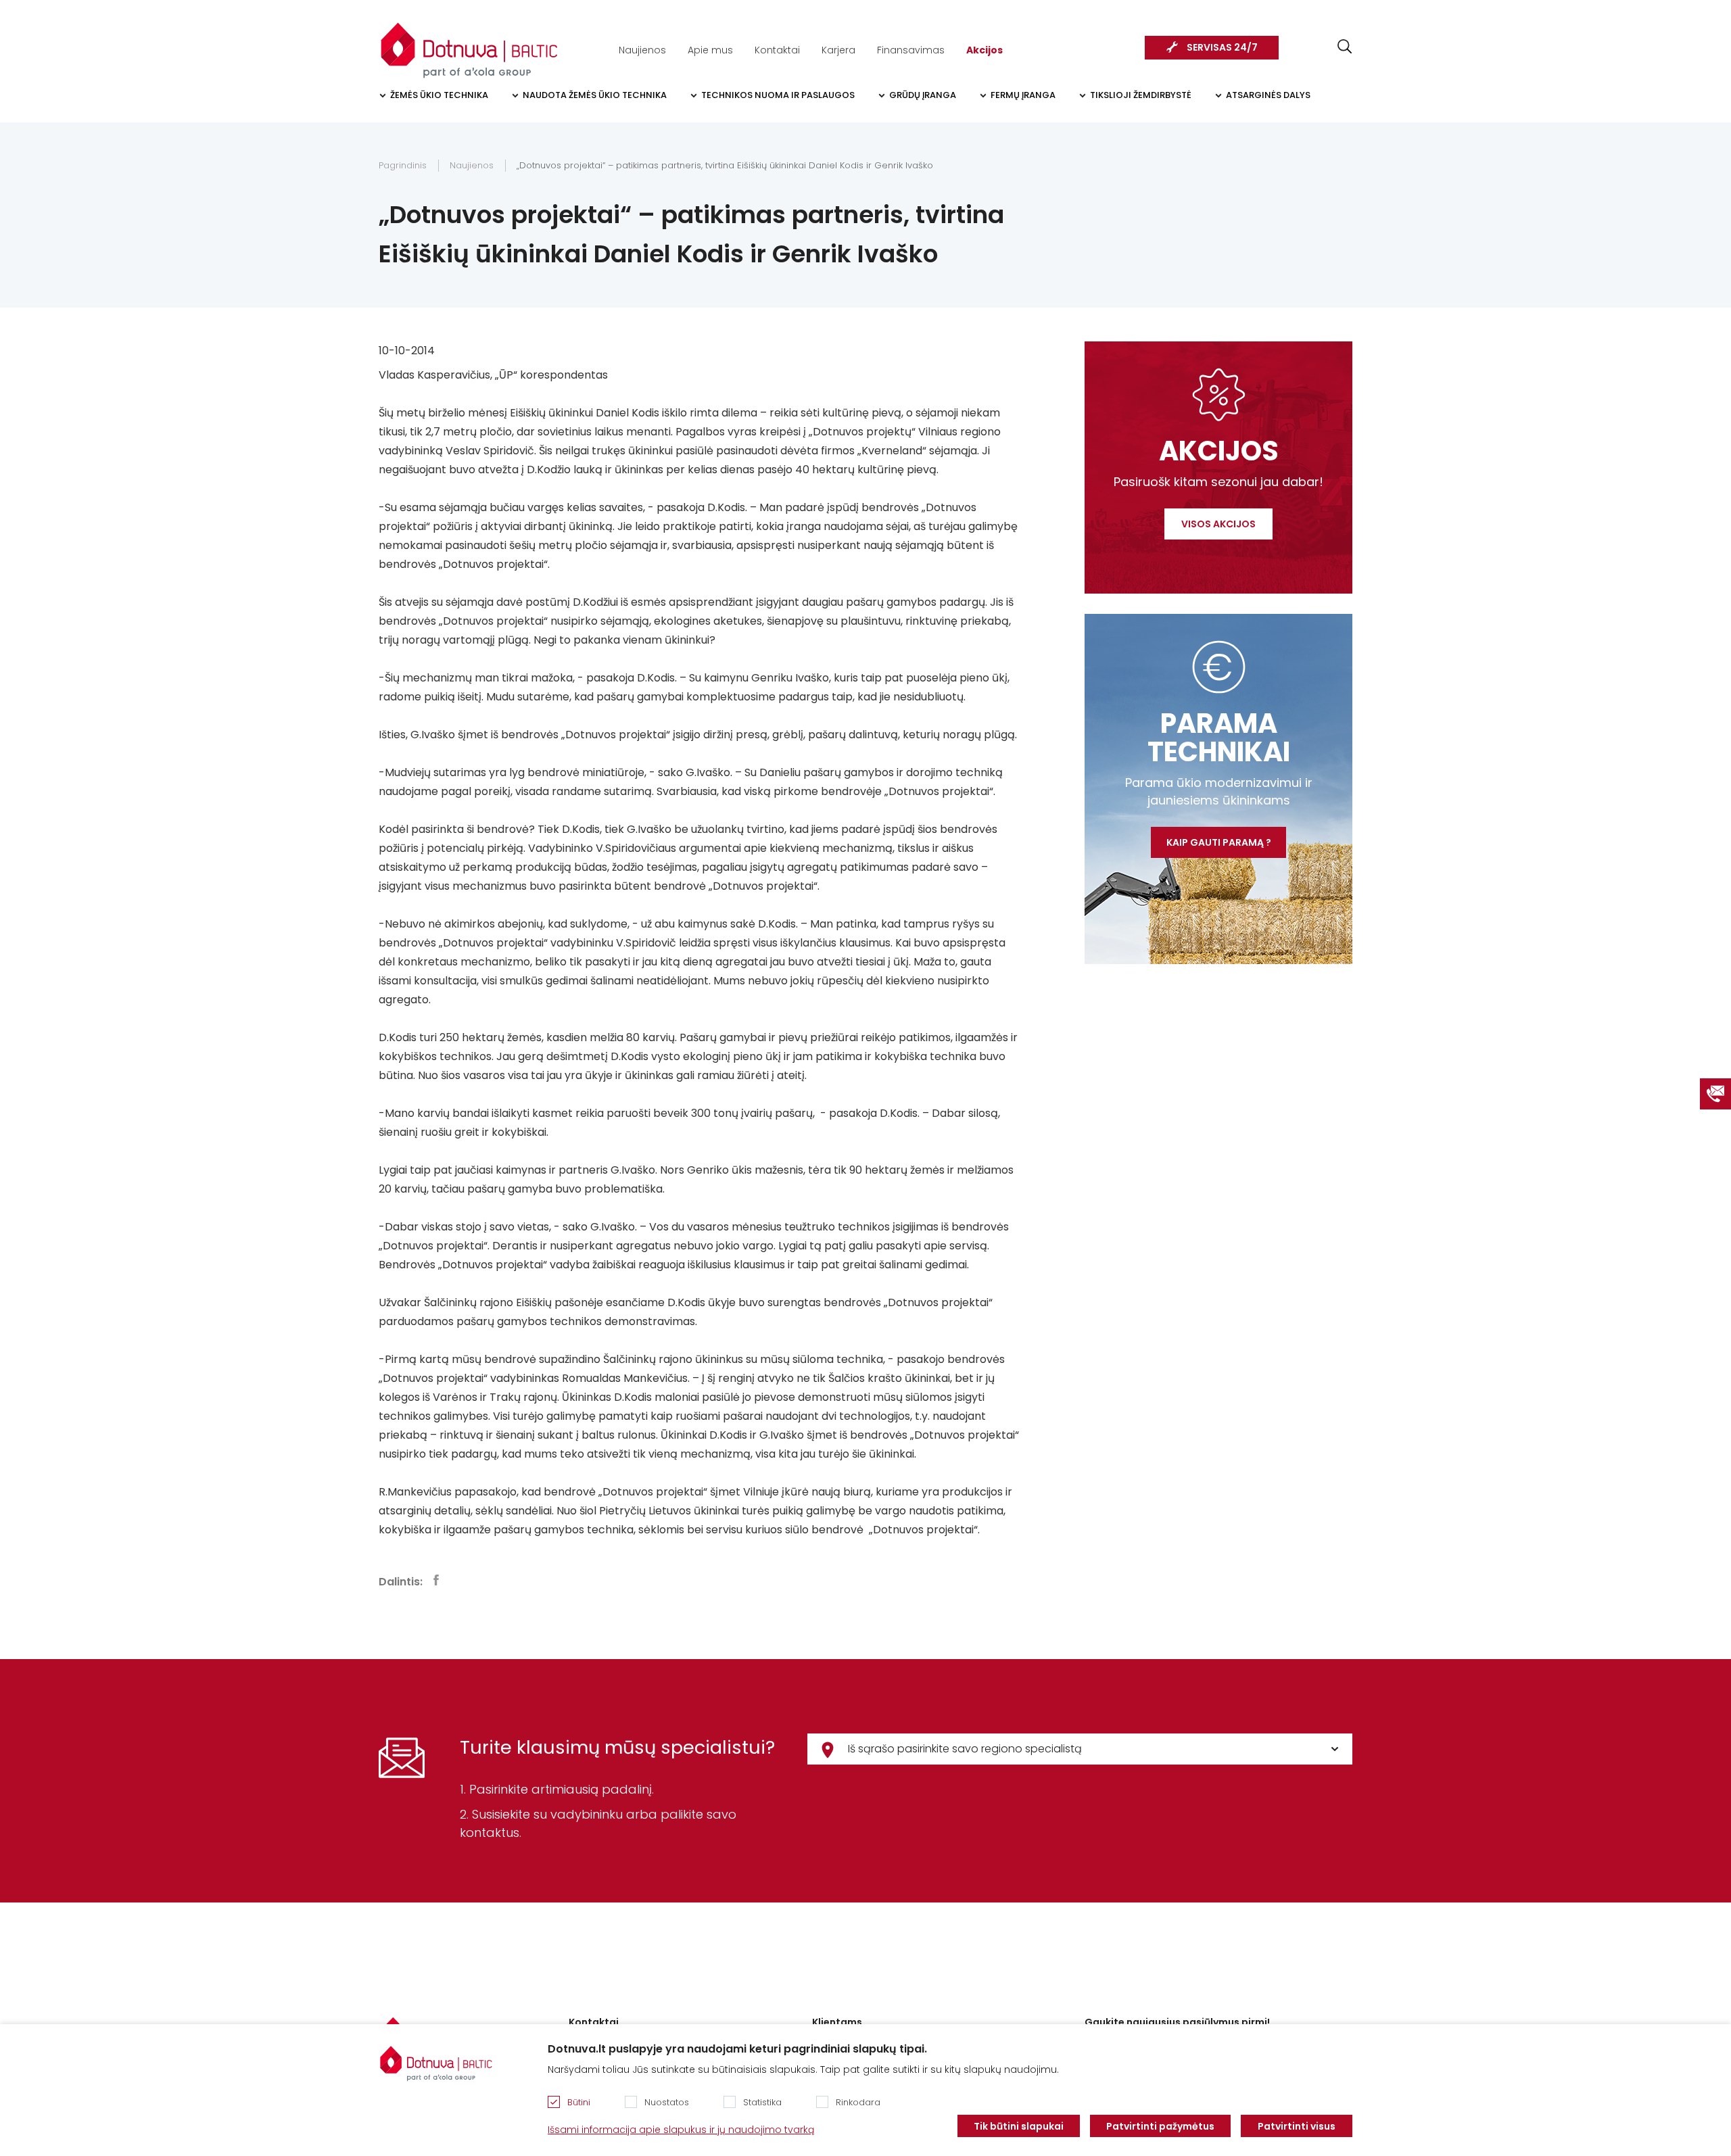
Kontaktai (777, 50)
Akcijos (985, 50)
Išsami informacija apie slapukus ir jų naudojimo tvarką (681, 2130)
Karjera (838, 50)
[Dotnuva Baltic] (469, 43)
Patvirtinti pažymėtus (1160, 2126)
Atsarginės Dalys (1268, 95)
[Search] (1345, 46)
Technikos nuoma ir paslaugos (778, 95)
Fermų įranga (1023, 95)
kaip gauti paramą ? (1219, 842)
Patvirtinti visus (1297, 2126)
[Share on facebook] (436, 1580)
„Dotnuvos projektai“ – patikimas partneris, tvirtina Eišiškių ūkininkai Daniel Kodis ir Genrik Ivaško (725, 165)
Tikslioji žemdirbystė (1141, 95)
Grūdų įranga (923, 95)
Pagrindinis (403, 165)
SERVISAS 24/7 (1222, 47)
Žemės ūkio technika (439, 95)
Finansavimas (911, 50)
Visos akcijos (1218, 524)
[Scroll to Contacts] (1715, 1094)
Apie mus (710, 50)
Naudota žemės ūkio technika (595, 95)
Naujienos (642, 50)
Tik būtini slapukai (1019, 2126)
